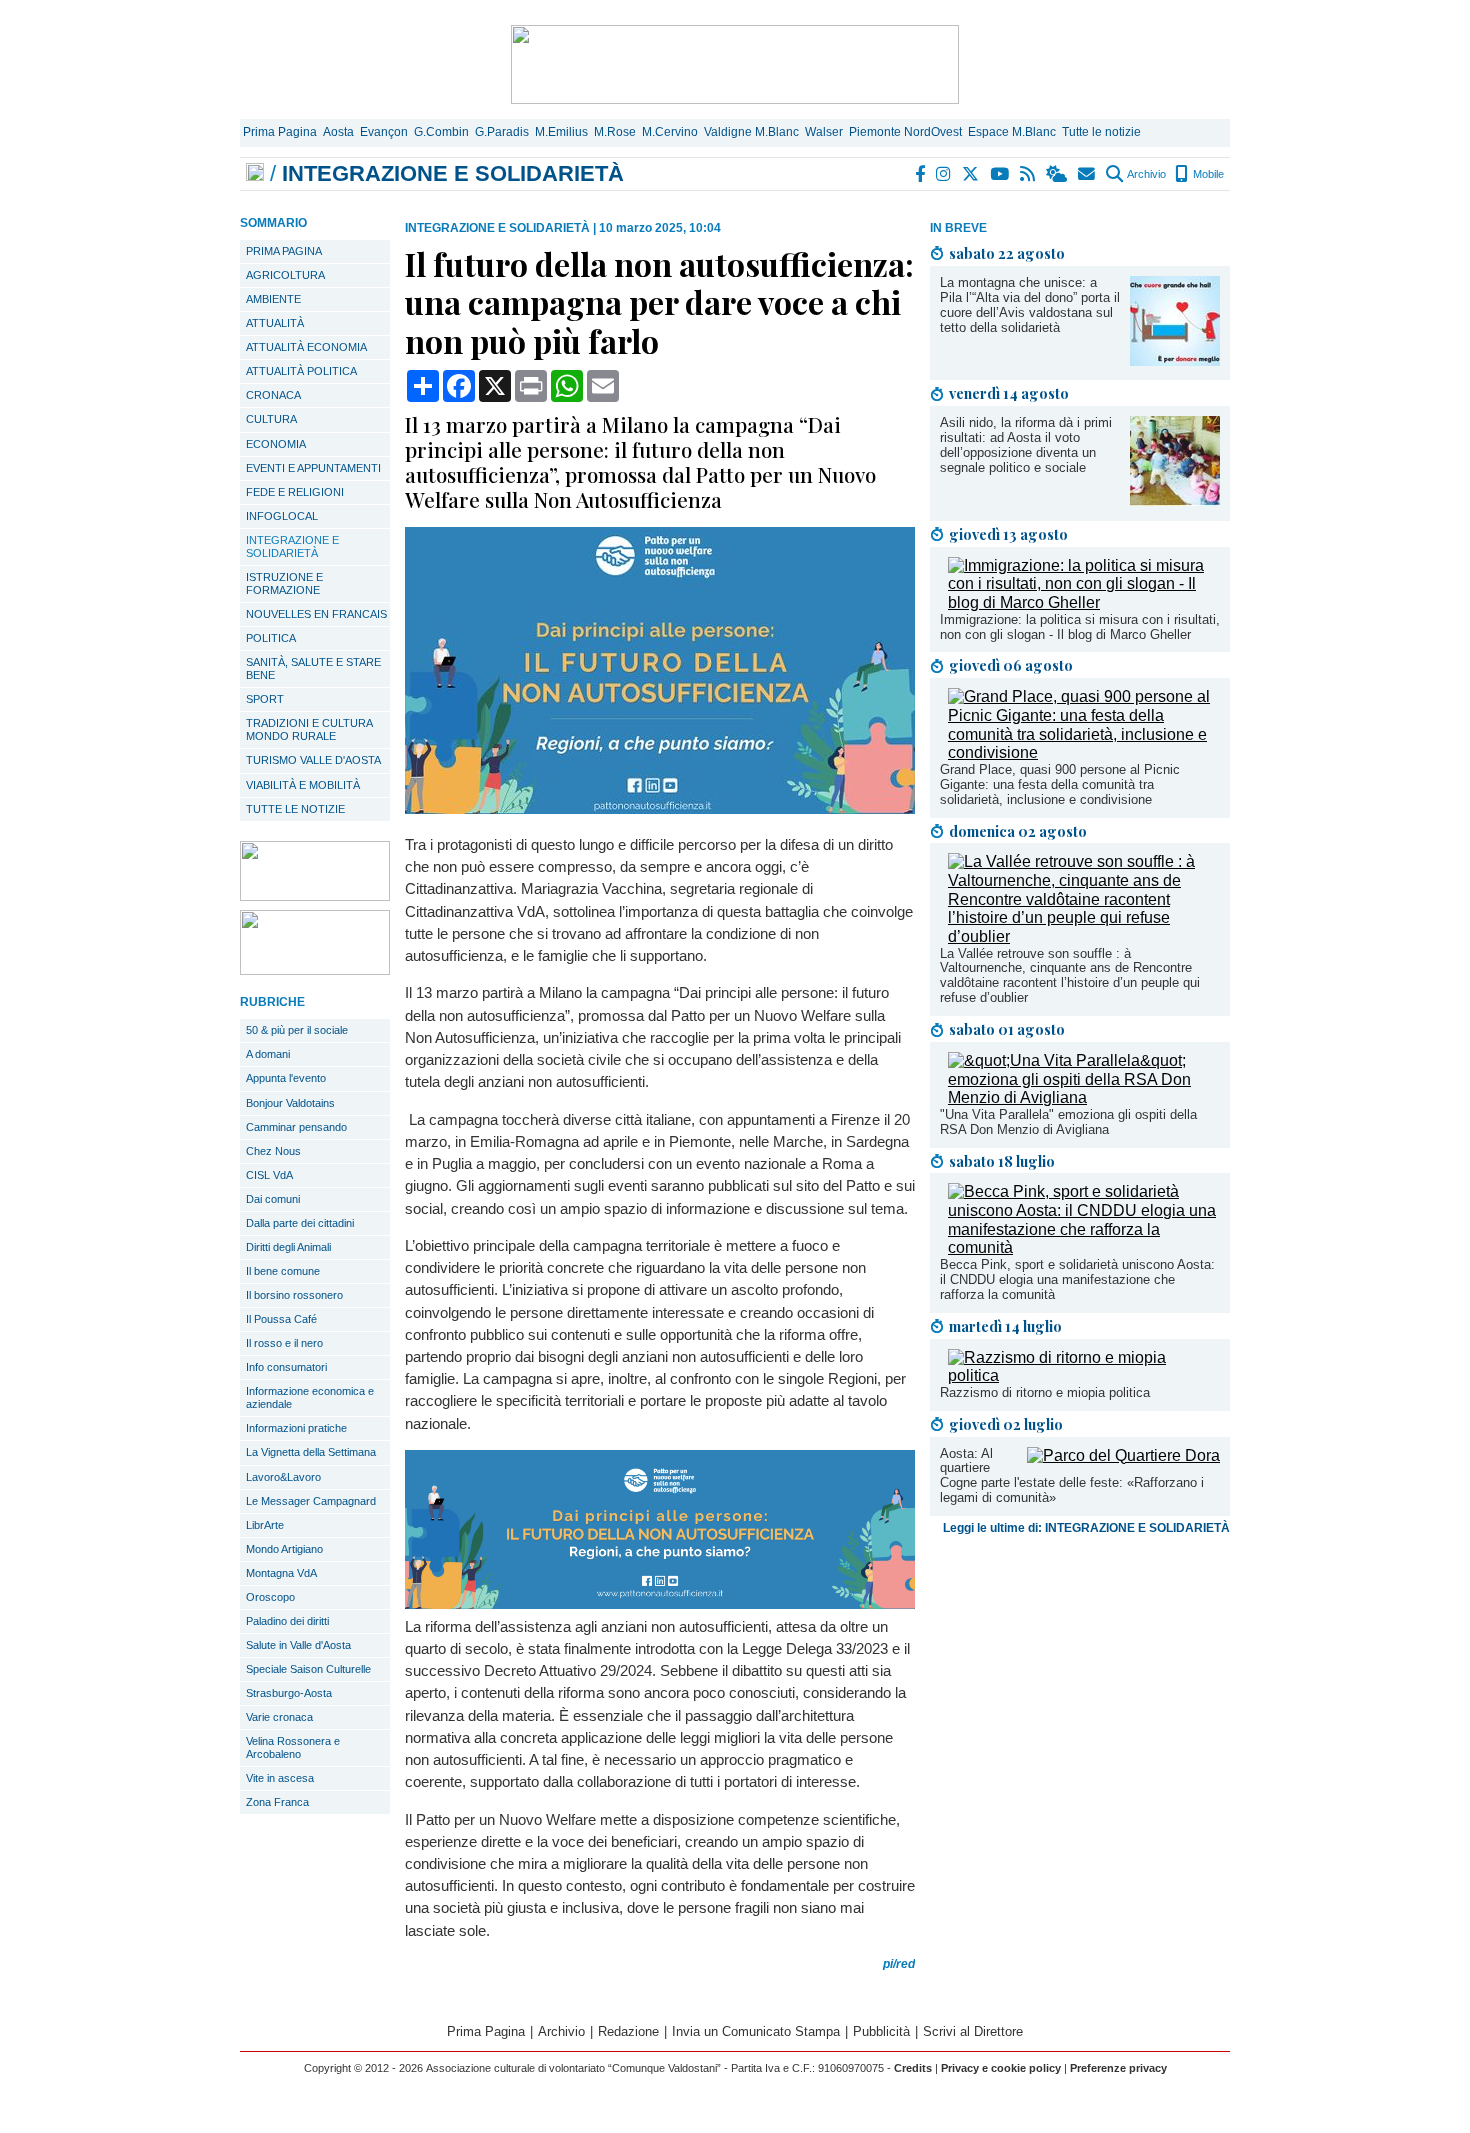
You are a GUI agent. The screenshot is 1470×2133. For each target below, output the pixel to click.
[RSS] (1028, 174)
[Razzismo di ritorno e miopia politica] (1084, 1375)
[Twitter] (971, 174)
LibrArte (265, 1525)
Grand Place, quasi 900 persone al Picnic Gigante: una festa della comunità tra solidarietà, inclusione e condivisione (1060, 784)
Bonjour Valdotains (290, 1103)
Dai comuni (273, 1199)
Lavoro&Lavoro (283, 1477)
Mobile (1207, 174)
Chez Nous (273, 1151)
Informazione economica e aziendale (310, 1397)
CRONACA (273, 395)
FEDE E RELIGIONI (295, 492)
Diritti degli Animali (288, 1247)
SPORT (265, 699)
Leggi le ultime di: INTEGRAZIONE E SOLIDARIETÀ (1086, 1528)
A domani (268, 1054)
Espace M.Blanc (1012, 132)
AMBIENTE (273, 299)
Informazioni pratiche (296, 1428)
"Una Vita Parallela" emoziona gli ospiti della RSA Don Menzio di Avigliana (1068, 1122)
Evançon (384, 132)
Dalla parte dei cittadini (300, 1223)
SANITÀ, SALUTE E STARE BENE (313, 668)
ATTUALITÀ (275, 323)
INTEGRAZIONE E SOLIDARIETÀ (292, 546)
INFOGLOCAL (282, 516)
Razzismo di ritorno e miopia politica (1045, 1392)
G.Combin (441, 132)
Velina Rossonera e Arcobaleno (293, 1747)
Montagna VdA (281, 1573)
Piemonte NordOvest (905, 132)
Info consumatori (286, 1367)
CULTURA (271, 419)
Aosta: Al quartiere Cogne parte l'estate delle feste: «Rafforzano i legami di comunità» (1072, 1476)
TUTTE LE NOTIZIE (295, 809)
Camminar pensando (296, 1127)
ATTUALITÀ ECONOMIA (306, 347)
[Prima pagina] (255, 173)
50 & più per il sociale (297, 1030)
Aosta (338, 132)
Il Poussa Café (281, 1319)
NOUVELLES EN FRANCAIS (316, 614)
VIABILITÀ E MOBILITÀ (303, 785)
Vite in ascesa (280, 1778)
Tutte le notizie (1101, 132)
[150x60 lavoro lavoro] (315, 895)
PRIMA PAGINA (284, 251)
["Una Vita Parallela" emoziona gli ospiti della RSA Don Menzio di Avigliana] (1084, 1097)
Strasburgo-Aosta (289, 1693)
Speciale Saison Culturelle (308, 1669)
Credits (913, 2068)
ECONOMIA (276, 444)
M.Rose (615, 132)
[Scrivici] (1087, 174)
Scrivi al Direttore (973, 2031)
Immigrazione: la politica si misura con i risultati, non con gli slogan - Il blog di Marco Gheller (1080, 627)
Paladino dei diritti (287, 1621)
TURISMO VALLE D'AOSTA (313, 760)
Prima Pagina (280, 132)
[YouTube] (1000, 174)
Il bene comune (283, 1271)
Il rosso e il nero (284, 1343)
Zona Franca (277, 1802)
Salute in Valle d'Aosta (298, 1645)
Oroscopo (270, 1597)
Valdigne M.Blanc (751, 132)
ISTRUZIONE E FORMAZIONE (284, 583)
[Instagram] (944, 174)
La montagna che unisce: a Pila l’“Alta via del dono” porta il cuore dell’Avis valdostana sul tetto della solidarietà (1030, 305)
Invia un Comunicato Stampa (756, 2031)
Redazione (628, 2031)
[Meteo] (1057, 174)
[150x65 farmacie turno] (315, 969)
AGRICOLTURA (285, 275)
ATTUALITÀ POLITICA (301, 371)
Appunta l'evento (286, 1078)
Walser (824, 132)
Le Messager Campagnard (311, 1501)
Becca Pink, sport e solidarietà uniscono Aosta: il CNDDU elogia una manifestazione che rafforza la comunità (1077, 1279)
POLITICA (271, 638)
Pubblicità (881, 2031)
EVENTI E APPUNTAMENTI (313, 468)
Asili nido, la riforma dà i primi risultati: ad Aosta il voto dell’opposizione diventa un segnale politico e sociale (1026, 445)
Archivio (1145, 174)
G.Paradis (502, 132)
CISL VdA (269, 1175)
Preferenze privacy (1118, 2068)
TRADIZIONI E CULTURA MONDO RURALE (309, 729)
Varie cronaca (279, 1717)
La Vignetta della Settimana (311, 1452)
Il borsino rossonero (294, 1295)
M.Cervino (670, 132)
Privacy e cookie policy (1001, 2068)
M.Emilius (561, 132)
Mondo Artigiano (284, 1549)
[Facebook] (921, 174)
